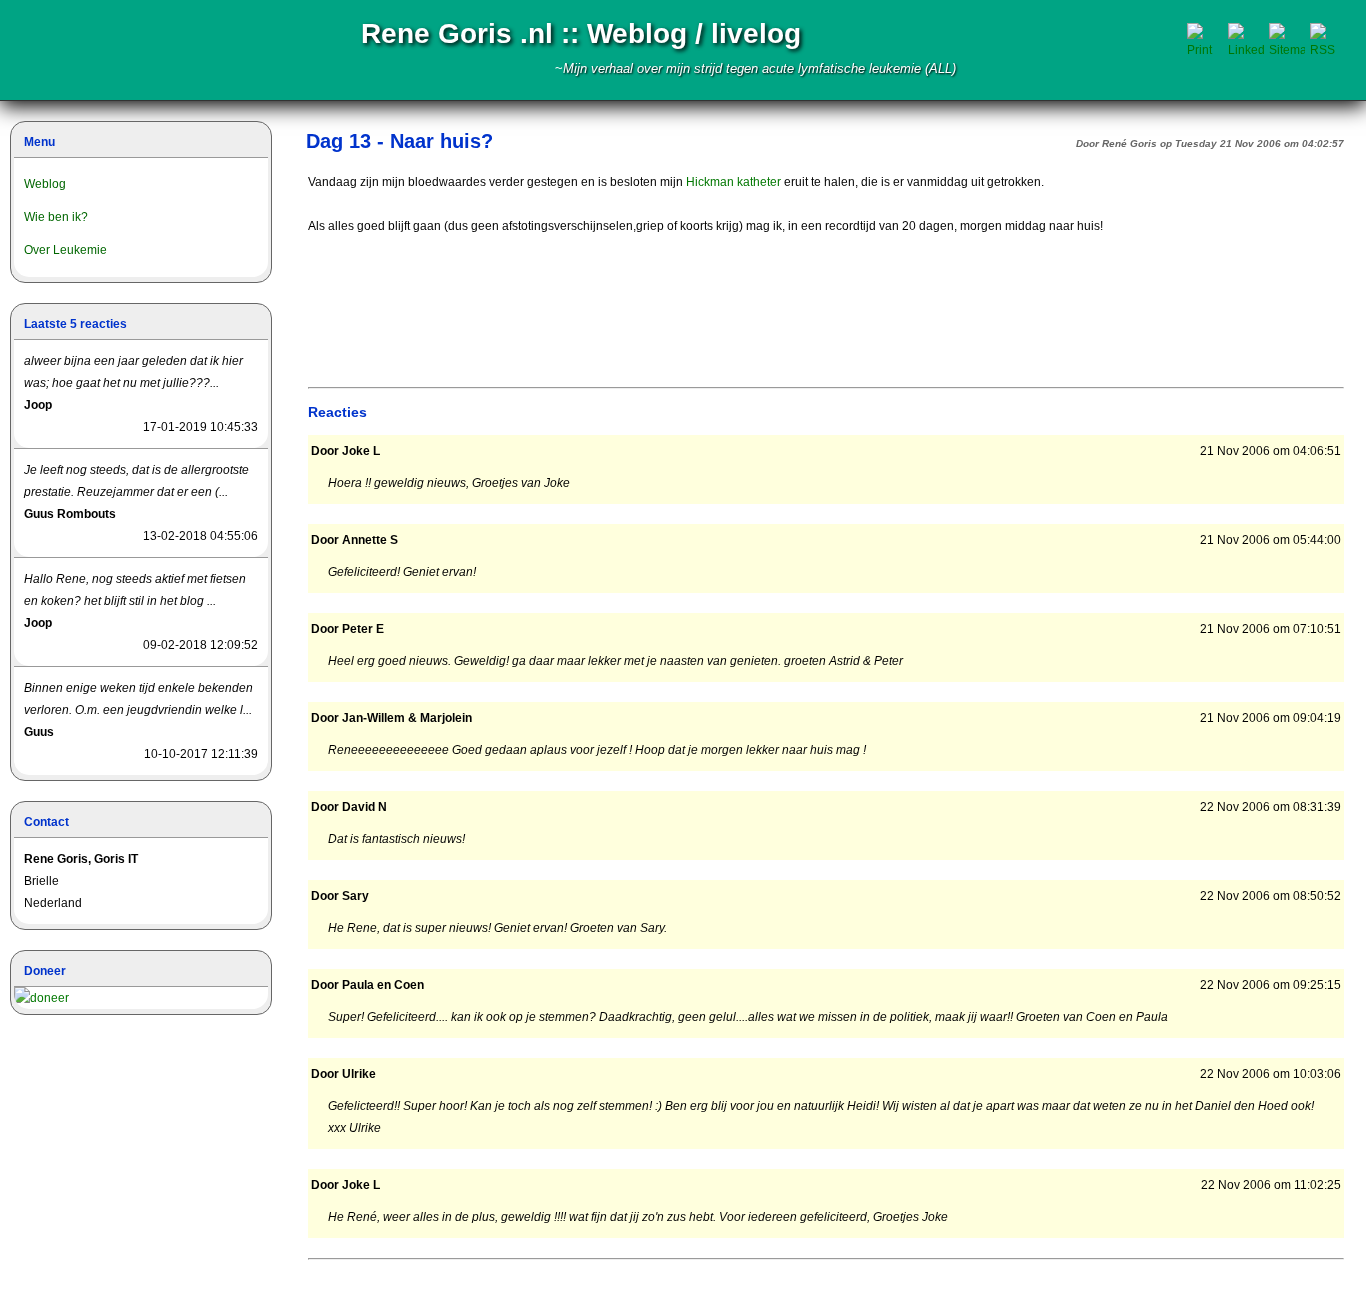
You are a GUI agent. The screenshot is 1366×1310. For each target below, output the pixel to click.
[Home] (102, 50)
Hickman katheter (733, 182)
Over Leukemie (65, 250)
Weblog (45, 184)
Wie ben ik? (56, 217)
